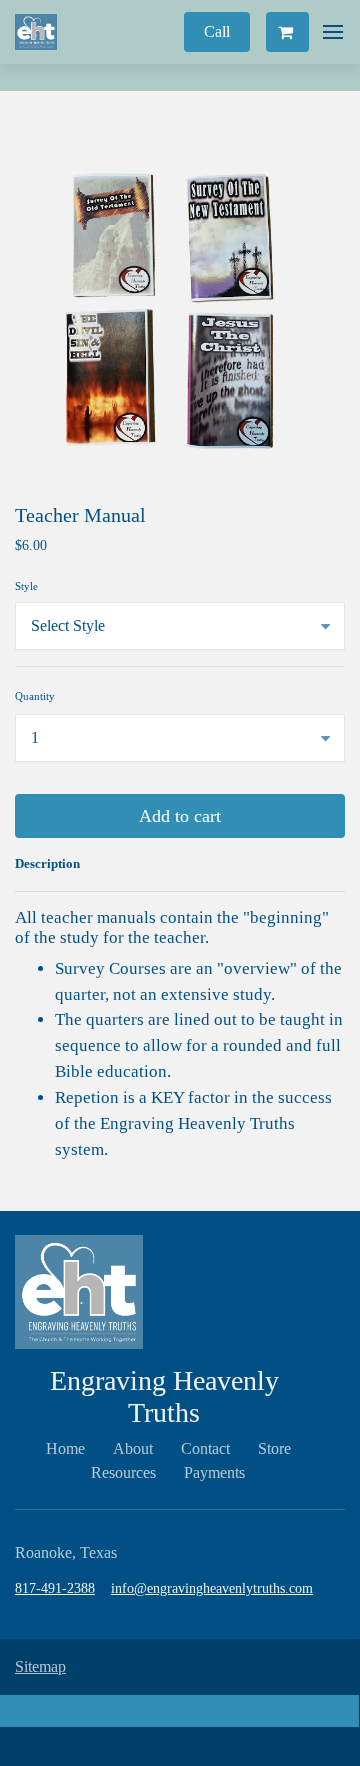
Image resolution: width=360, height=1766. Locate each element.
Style (26, 586)
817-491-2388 (55, 1588)
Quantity (35, 696)
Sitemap (40, 1666)
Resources (123, 1472)
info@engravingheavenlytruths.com (212, 1588)
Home (65, 1448)
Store (274, 1448)
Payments (214, 1472)
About (133, 1448)
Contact (205, 1448)
